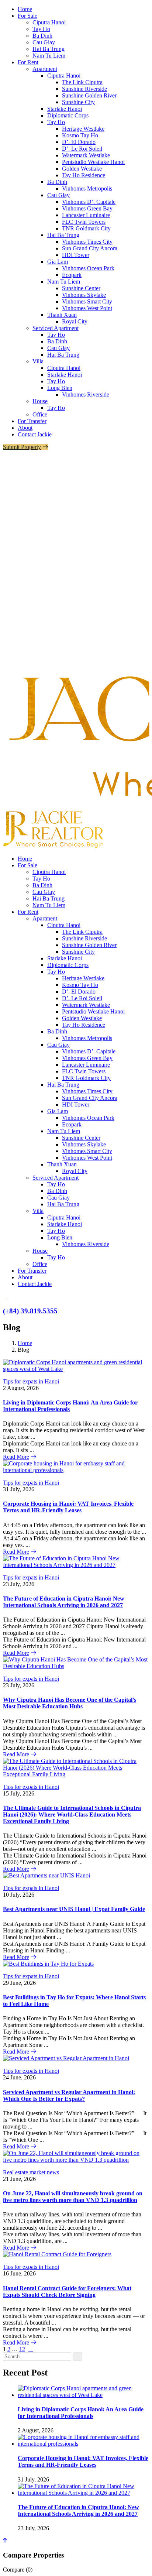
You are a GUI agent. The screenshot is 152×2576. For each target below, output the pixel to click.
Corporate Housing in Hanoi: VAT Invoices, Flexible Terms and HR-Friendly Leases (68, 1507)
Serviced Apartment (56, 328)
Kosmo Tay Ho (80, 135)
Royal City (75, 321)
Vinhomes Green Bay (87, 208)
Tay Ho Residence (84, 175)
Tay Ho (41, 29)
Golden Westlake (82, 169)
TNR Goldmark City (86, 228)
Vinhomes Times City (87, 242)
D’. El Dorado (79, 142)
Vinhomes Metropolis (87, 188)
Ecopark (72, 275)
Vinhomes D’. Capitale (89, 202)
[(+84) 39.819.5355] (5, 1296)
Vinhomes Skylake (84, 295)
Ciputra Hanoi (49, 22)
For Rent (28, 62)
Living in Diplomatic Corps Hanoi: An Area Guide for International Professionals (81, 2413)
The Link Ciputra (82, 82)
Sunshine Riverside (84, 89)
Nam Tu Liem (49, 56)
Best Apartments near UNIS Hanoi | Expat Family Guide (74, 1909)
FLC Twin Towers (84, 222)
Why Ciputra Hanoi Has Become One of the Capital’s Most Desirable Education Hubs (70, 1703)
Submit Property (22, 447)
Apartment (45, 69)
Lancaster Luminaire (86, 215)
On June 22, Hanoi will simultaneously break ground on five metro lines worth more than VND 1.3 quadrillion (73, 2197)
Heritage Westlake (83, 129)
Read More (16, 1457)
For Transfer (32, 421)
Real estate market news (31, 2172)
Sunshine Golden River (89, 95)
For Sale (27, 16)
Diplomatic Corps (68, 115)
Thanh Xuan (62, 315)
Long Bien (60, 388)
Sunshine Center (81, 288)
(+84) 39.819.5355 (30, 1311)
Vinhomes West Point (87, 308)
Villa (38, 361)
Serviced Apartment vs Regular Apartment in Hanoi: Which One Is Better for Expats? (69, 2095)
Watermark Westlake (86, 155)
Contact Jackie (35, 434)
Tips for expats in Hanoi (31, 1381)
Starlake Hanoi (65, 109)
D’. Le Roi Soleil (82, 149)
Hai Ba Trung (49, 49)
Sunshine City (78, 102)
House (40, 401)
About (25, 428)
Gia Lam (58, 262)
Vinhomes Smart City (87, 301)
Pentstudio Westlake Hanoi (93, 162)
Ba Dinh (42, 36)
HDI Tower (76, 255)
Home (25, 9)
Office (40, 414)
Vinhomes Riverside (86, 395)
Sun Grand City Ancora (90, 248)
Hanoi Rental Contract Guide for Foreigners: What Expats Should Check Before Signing (67, 2292)
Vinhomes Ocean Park (88, 268)
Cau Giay (44, 42)
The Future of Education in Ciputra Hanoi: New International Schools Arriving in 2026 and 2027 (64, 1602)
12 (22, 2349)
